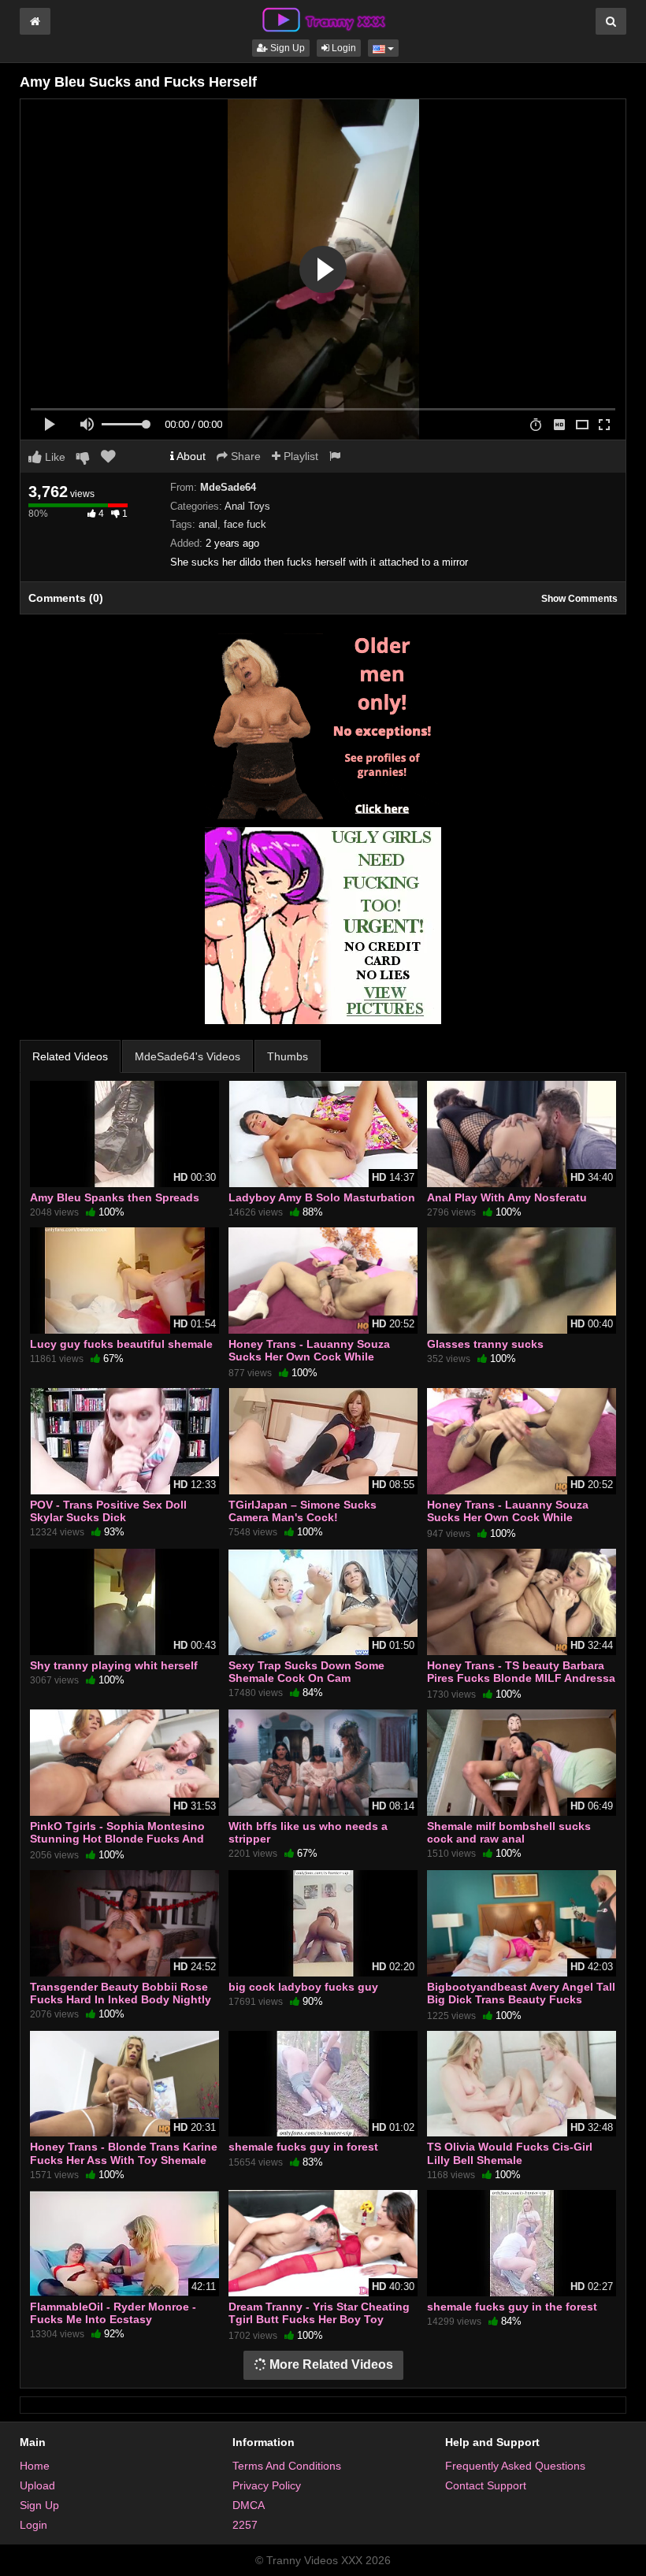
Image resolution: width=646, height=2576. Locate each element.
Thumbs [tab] (288, 1056)
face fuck (245, 524)
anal (208, 524)
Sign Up (286, 48)
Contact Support (486, 2485)
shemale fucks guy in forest (303, 2147)
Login (343, 48)
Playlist (299, 456)
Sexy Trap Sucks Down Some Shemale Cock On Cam (306, 1672)
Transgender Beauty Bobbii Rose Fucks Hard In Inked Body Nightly (121, 1993)
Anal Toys (247, 506)
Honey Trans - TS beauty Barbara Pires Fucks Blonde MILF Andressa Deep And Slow (521, 1678)
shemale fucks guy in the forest (512, 2307)
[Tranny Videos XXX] (323, 19)
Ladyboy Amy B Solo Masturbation (322, 1197)
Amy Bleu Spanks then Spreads (115, 1197)
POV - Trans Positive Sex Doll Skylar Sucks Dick (108, 1511)
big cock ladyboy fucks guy (303, 1987)
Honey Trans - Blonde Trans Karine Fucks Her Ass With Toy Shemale (124, 2153)
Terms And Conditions (287, 2466)
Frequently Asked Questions (515, 2466)
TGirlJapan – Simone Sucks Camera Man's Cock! (303, 1511)
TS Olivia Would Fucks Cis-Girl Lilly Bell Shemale (510, 2153)
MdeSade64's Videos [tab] (187, 1056)
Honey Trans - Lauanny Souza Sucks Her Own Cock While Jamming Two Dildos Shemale (309, 1357)
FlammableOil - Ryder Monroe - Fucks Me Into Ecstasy (113, 2313)
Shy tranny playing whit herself (114, 1665)
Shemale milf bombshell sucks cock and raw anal (509, 1832)
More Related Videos (330, 2364)
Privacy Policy (267, 2485)
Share (244, 456)
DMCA (249, 2505)
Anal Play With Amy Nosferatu (507, 1197)
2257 (245, 2525)
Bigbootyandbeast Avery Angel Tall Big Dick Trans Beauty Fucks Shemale (521, 1999)
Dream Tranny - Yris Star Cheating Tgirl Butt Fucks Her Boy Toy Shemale (319, 2319)
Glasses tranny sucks (485, 1344)
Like (54, 457)
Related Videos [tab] (70, 1056)
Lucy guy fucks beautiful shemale (121, 1344)
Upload (37, 2485)
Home (35, 2466)
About (190, 456)
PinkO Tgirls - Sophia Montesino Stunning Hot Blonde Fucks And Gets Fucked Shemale (117, 1839)
